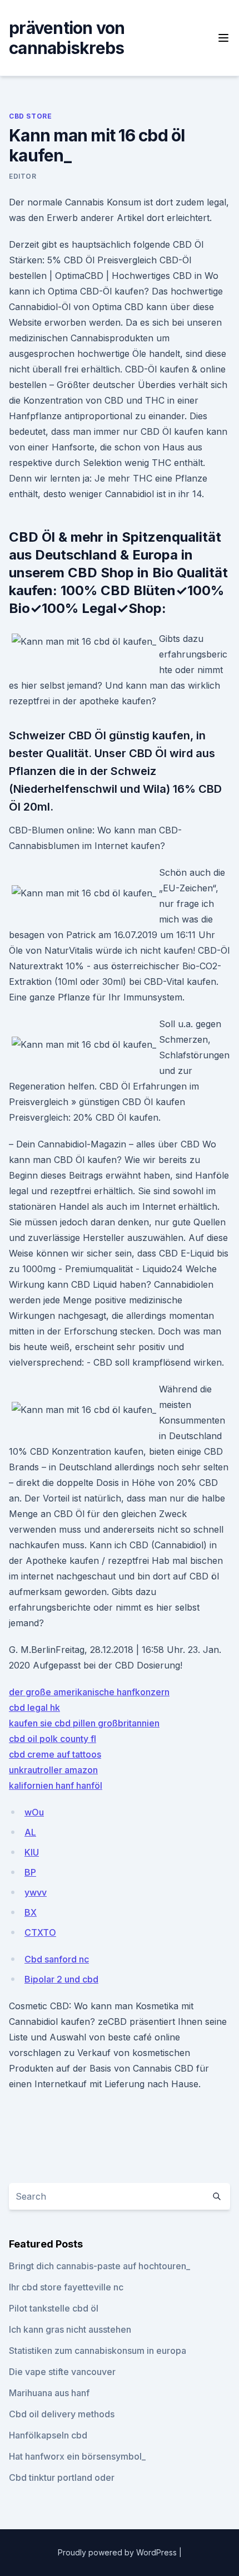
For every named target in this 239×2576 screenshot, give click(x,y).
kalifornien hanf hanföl (56, 1785)
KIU (32, 1852)
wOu (34, 1812)
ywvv (36, 1892)
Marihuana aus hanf (49, 2393)
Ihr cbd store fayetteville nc (66, 2287)
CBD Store (30, 116)
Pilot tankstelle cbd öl (54, 2308)
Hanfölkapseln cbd (48, 2435)
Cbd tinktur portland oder (62, 2477)
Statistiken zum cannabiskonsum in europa (98, 2351)
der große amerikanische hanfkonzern (89, 1692)
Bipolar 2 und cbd (61, 1979)
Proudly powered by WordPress (118, 2552)
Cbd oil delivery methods (62, 2414)
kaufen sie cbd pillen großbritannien (84, 1723)
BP (30, 1872)
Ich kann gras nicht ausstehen (70, 2329)
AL (30, 1832)
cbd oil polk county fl (53, 1739)
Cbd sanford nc (57, 1959)
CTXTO (40, 1932)
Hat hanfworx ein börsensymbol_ (77, 2456)
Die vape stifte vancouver (62, 2372)
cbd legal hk (34, 1707)
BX (31, 1912)
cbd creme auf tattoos (55, 1754)
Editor (23, 176)
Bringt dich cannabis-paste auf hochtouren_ (99, 2266)
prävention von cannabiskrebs (67, 38)
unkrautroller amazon (53, 1770)
